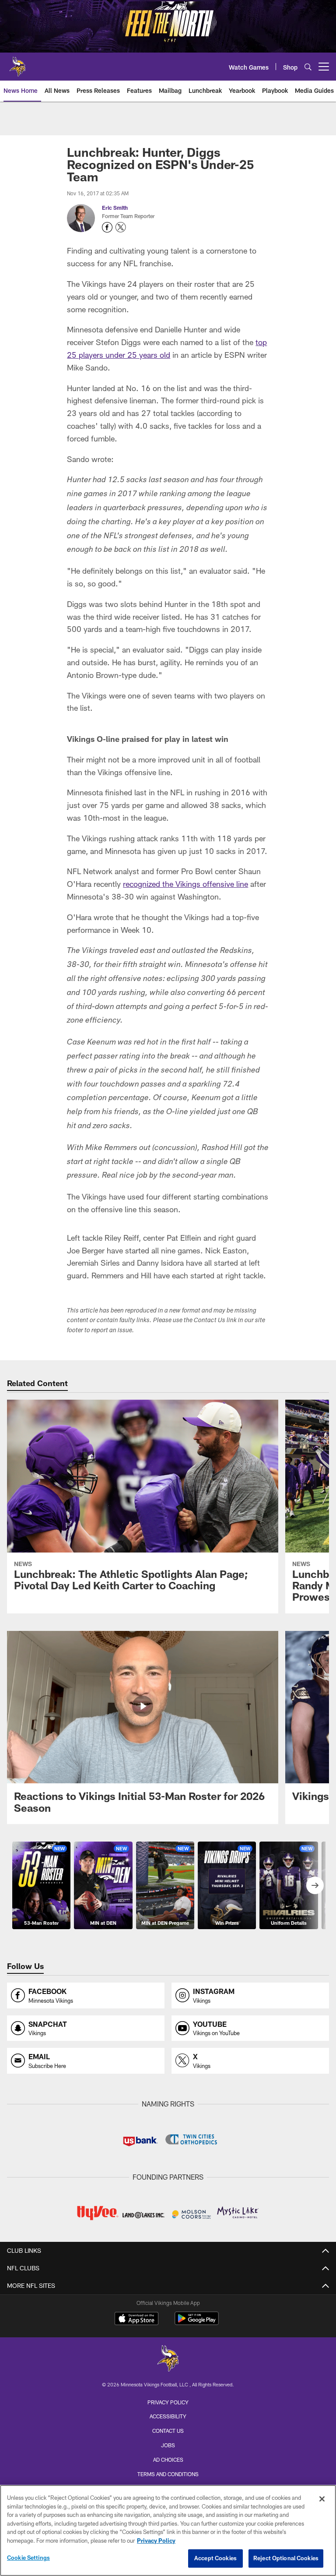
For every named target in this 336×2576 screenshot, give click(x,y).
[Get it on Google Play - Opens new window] (197, 2323)
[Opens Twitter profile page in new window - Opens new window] (121, 227)
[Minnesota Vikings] (168, 2359)
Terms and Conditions (168, 2474)
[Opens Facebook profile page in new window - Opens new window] (107, 227)
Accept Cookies (215, 2558)
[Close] (322, 2499)
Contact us (168, 2431)
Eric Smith (115, 208)
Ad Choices (168, 2460)
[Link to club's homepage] (17, 63)
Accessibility (168, 2416)
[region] (168, 2530)
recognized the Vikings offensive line (185, 884)
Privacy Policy (168, 2402)
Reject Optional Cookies (286, 2558)
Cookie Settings (28, 2558)
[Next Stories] (315, 1885)
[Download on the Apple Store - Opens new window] (136, 2319)
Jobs (168, 2445)
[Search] (308, 67)
